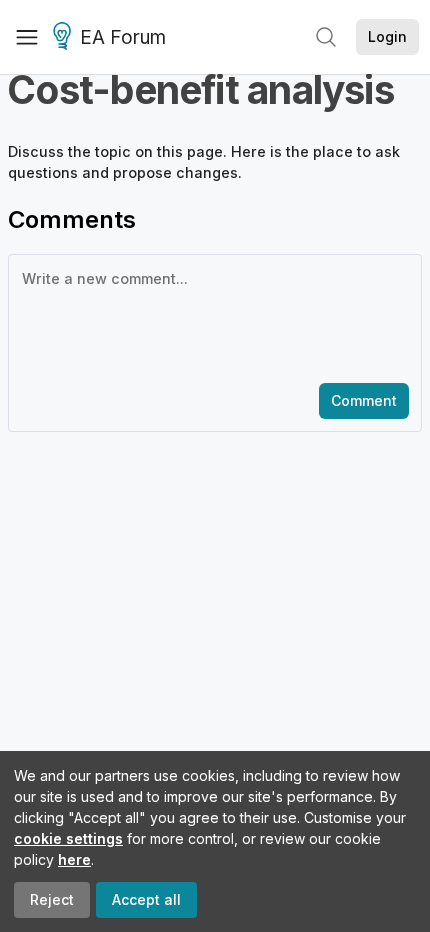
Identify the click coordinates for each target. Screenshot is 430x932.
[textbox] (211, 317)
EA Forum (123, 37)
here (74, 859)
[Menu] (27, 37)
